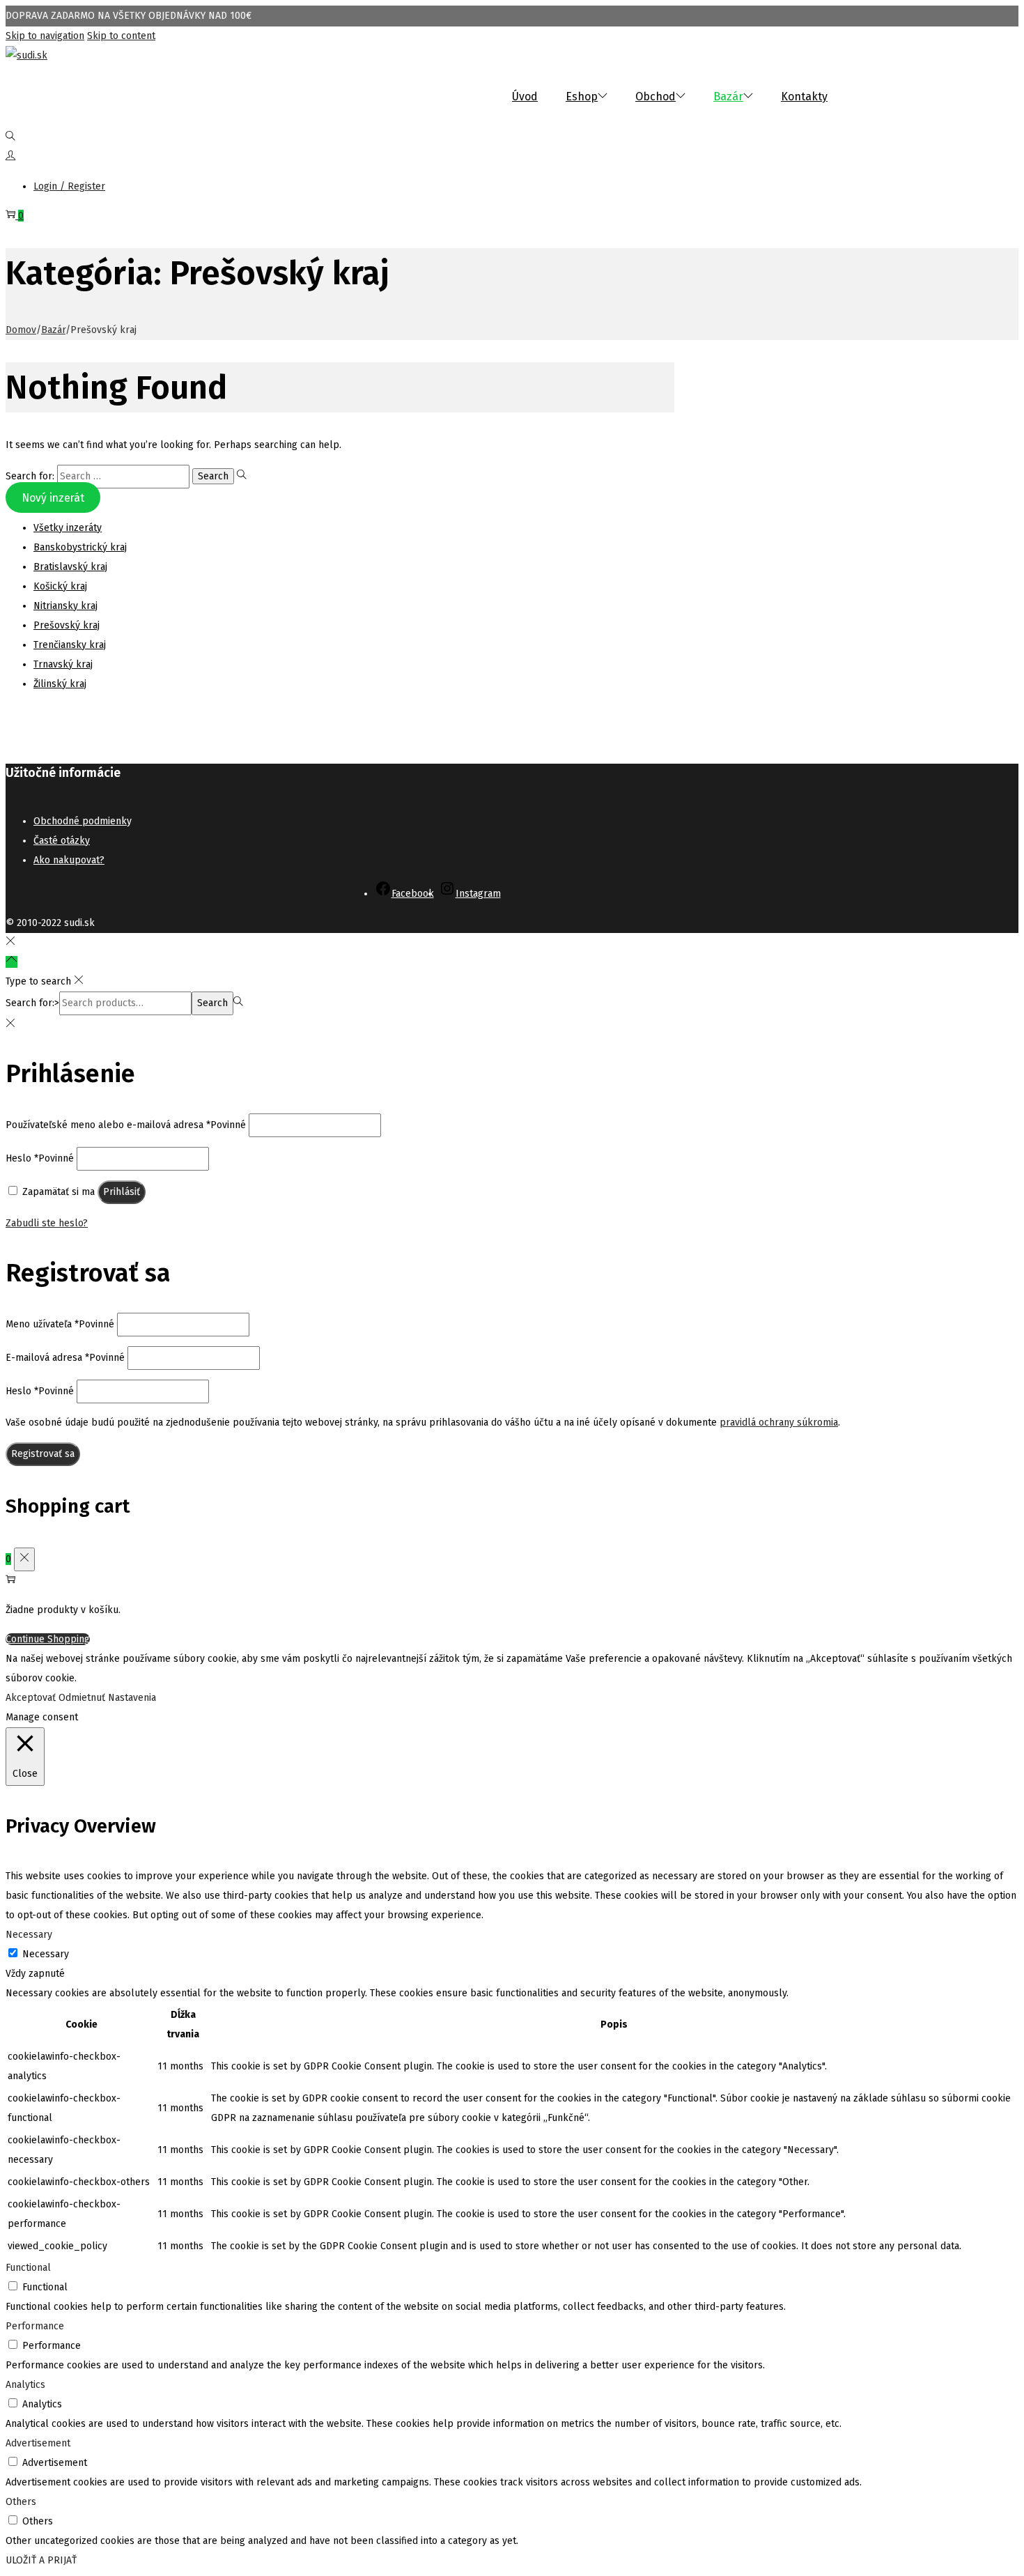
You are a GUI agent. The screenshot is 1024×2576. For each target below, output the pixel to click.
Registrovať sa (43, 1454)
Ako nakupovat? (69, 860)
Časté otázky (62, 841)
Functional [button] (28, 2268)
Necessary (46, 1954)
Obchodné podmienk (80, 821)
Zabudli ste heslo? (47, 1223)
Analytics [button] (25, 2385)
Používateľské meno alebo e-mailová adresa (126, 1125)
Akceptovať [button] (31, 1698)
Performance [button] (35, 2326)
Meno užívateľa (60, 1324)
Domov (21, 330)
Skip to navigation (45, 36)
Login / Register (69, 186)
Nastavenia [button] (132, 1698)
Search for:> (32, 1003)
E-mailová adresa (65, 1358)
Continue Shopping (48, 1639)
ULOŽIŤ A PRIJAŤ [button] (41, 2560)
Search (212, 1003)
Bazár (53, 330)
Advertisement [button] (38, 2443)
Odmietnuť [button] (82, 1698)
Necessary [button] (29, 1935)
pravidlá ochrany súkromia (779, 1422)
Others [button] (21, 2502)
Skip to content (121, 36)
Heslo (40, 1158)
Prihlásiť (122, 1192)
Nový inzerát (53, 498)
